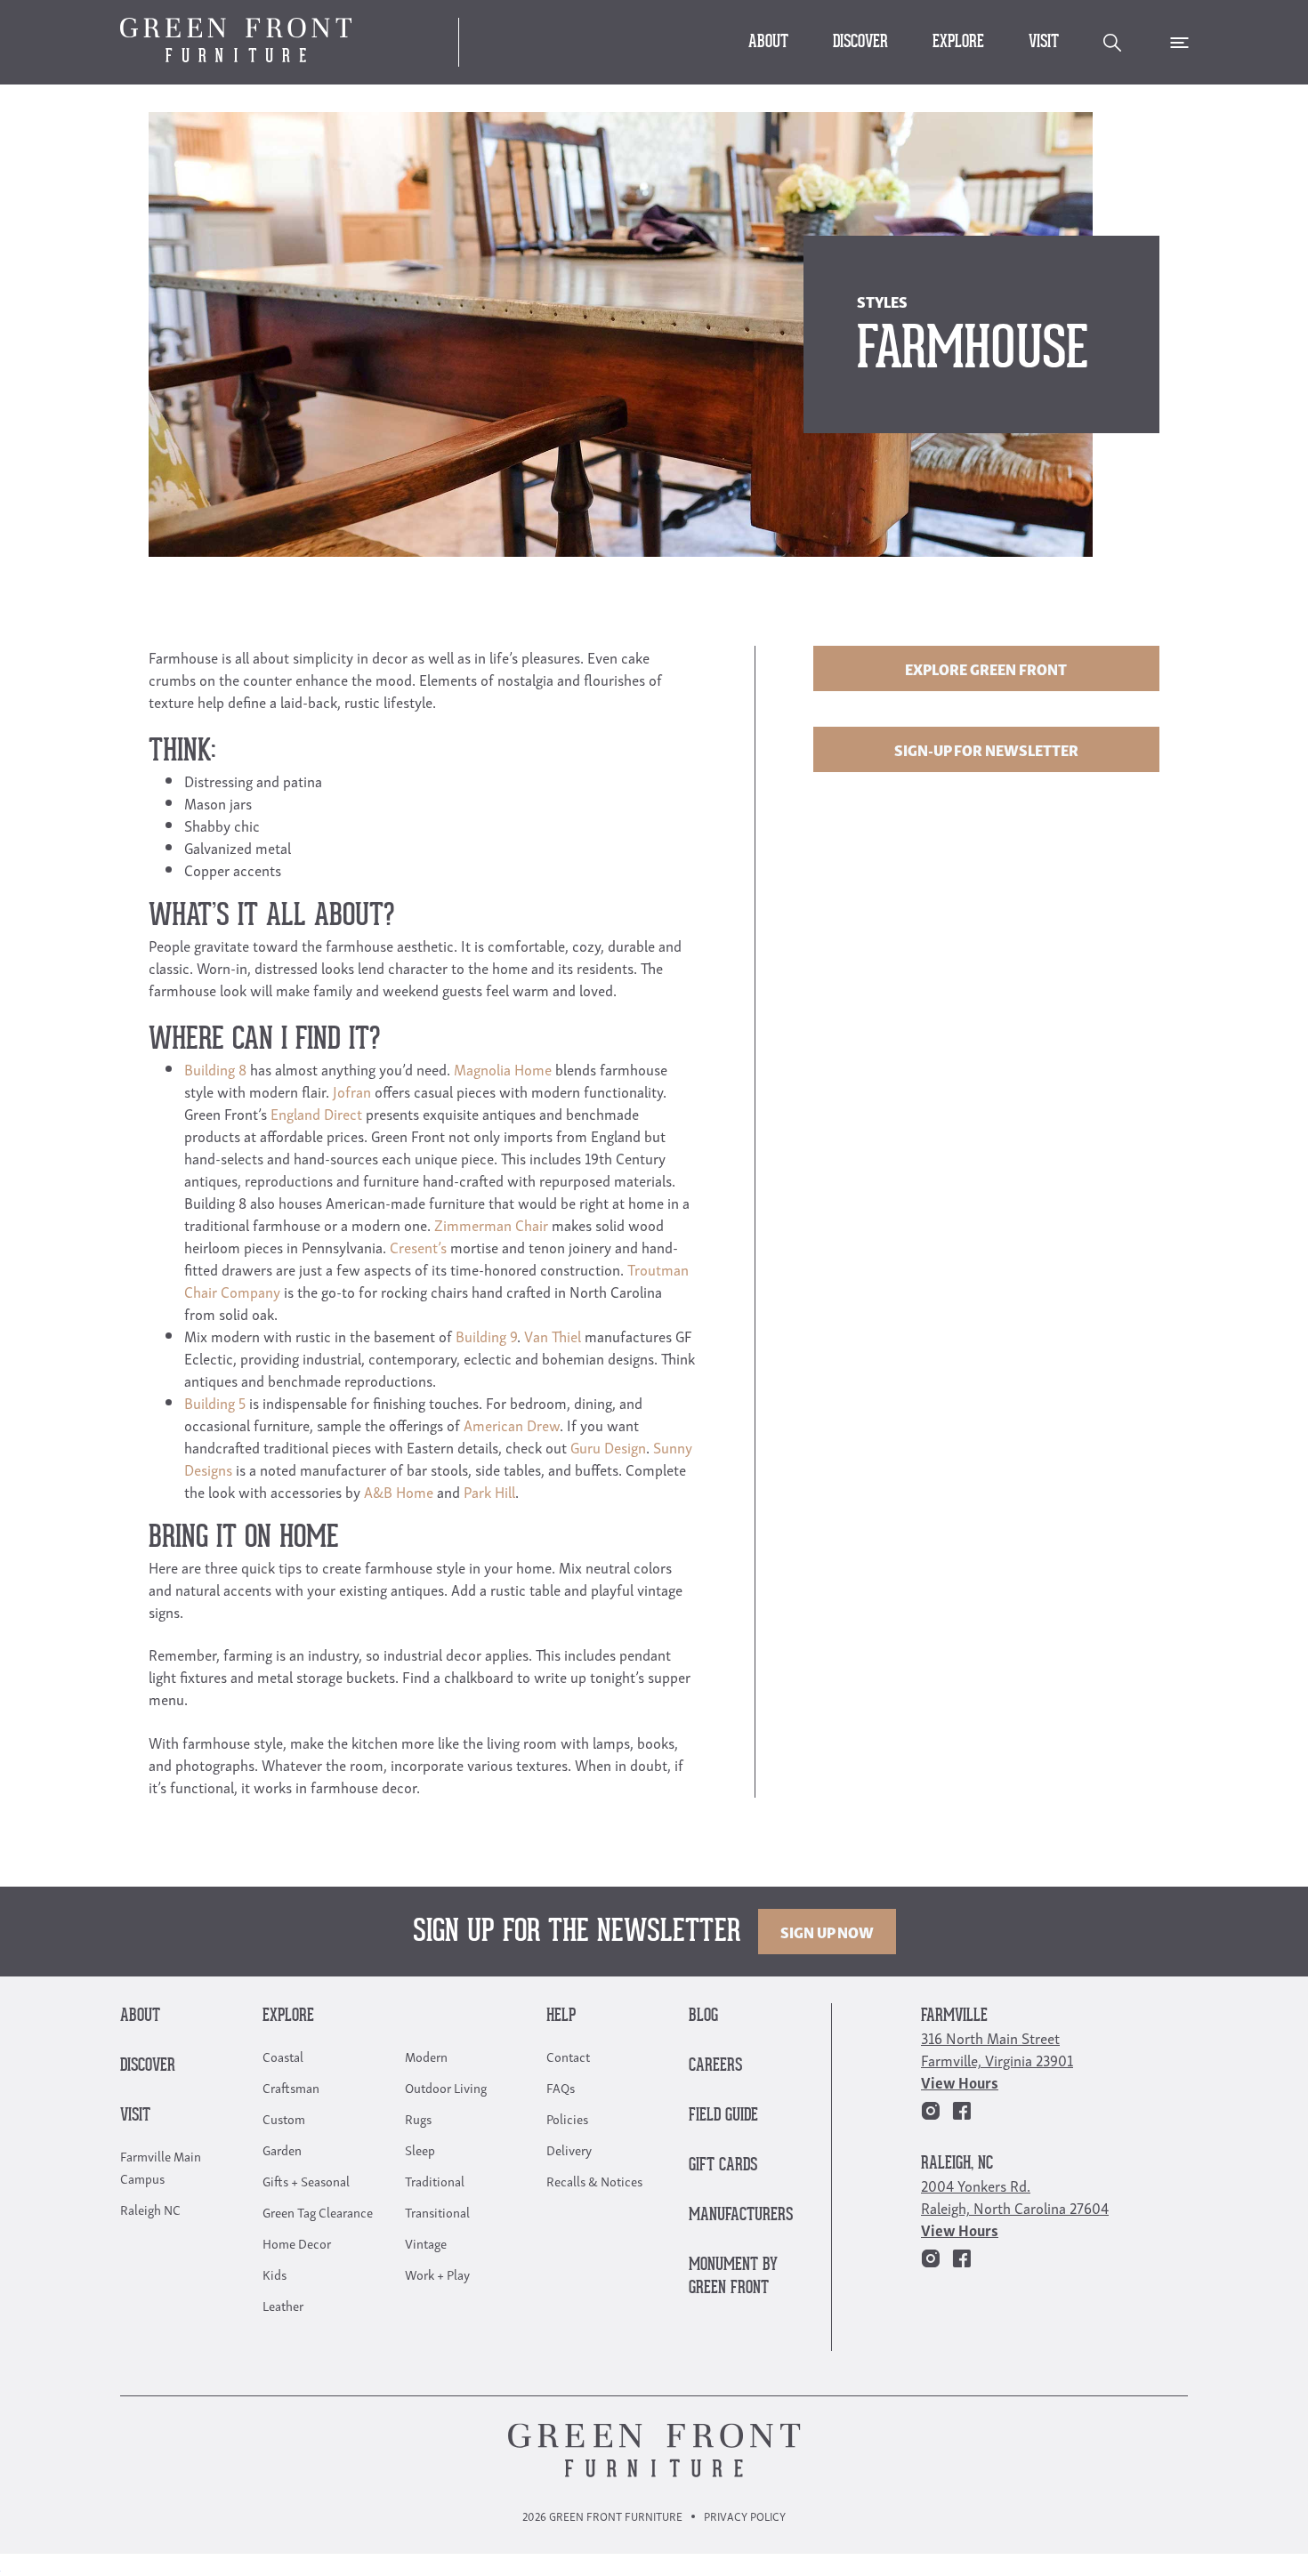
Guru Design (608, 1447)
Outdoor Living (446, 2087)
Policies (567, 2118)
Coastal (283, 2056)
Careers (715, 2066)
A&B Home (399, 1491)
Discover (860, 42)
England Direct (316, 1113)
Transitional (437, 2211)
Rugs (418, 2118)
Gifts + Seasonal (306, 2180)
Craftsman (291, 2087)
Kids (275, 2274)
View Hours (960, 2082)
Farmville (954, 2016)
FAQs (561, 2087)
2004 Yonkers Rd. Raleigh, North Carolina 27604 (1015, 2196)
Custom (284, 2118)
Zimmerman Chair (491, 1224)
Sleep (420, 2149)
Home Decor (297, 2242)
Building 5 (215, 1402)
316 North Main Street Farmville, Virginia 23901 (997, 2049)
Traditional (435, 2180)
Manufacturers (741, 2215)
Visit (1044, 42)
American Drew (512, 1425)
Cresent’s (418, 1247)
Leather (283, 2305)
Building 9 (486, 1336)
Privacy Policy (745, 2516)
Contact (568, 2056)
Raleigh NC (150, 2209)
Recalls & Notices (594, 2180)
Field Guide (723, 2116)
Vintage (426, 2242)
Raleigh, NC (957, 2164)
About (768, 42)
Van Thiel (553, 1336)
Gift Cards (723, 2165)
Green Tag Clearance (318, 2211)
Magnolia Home (503, 1069)
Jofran (352, 1091)
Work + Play (437, 2274)
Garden (282, 2149)
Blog (703, 2016)
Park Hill (489, 1491)
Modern (426, 2056)
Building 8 (215, 1069)
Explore (958, 42)
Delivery (569, 2149)
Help (561, 2016)
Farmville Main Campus (161, 2166)
